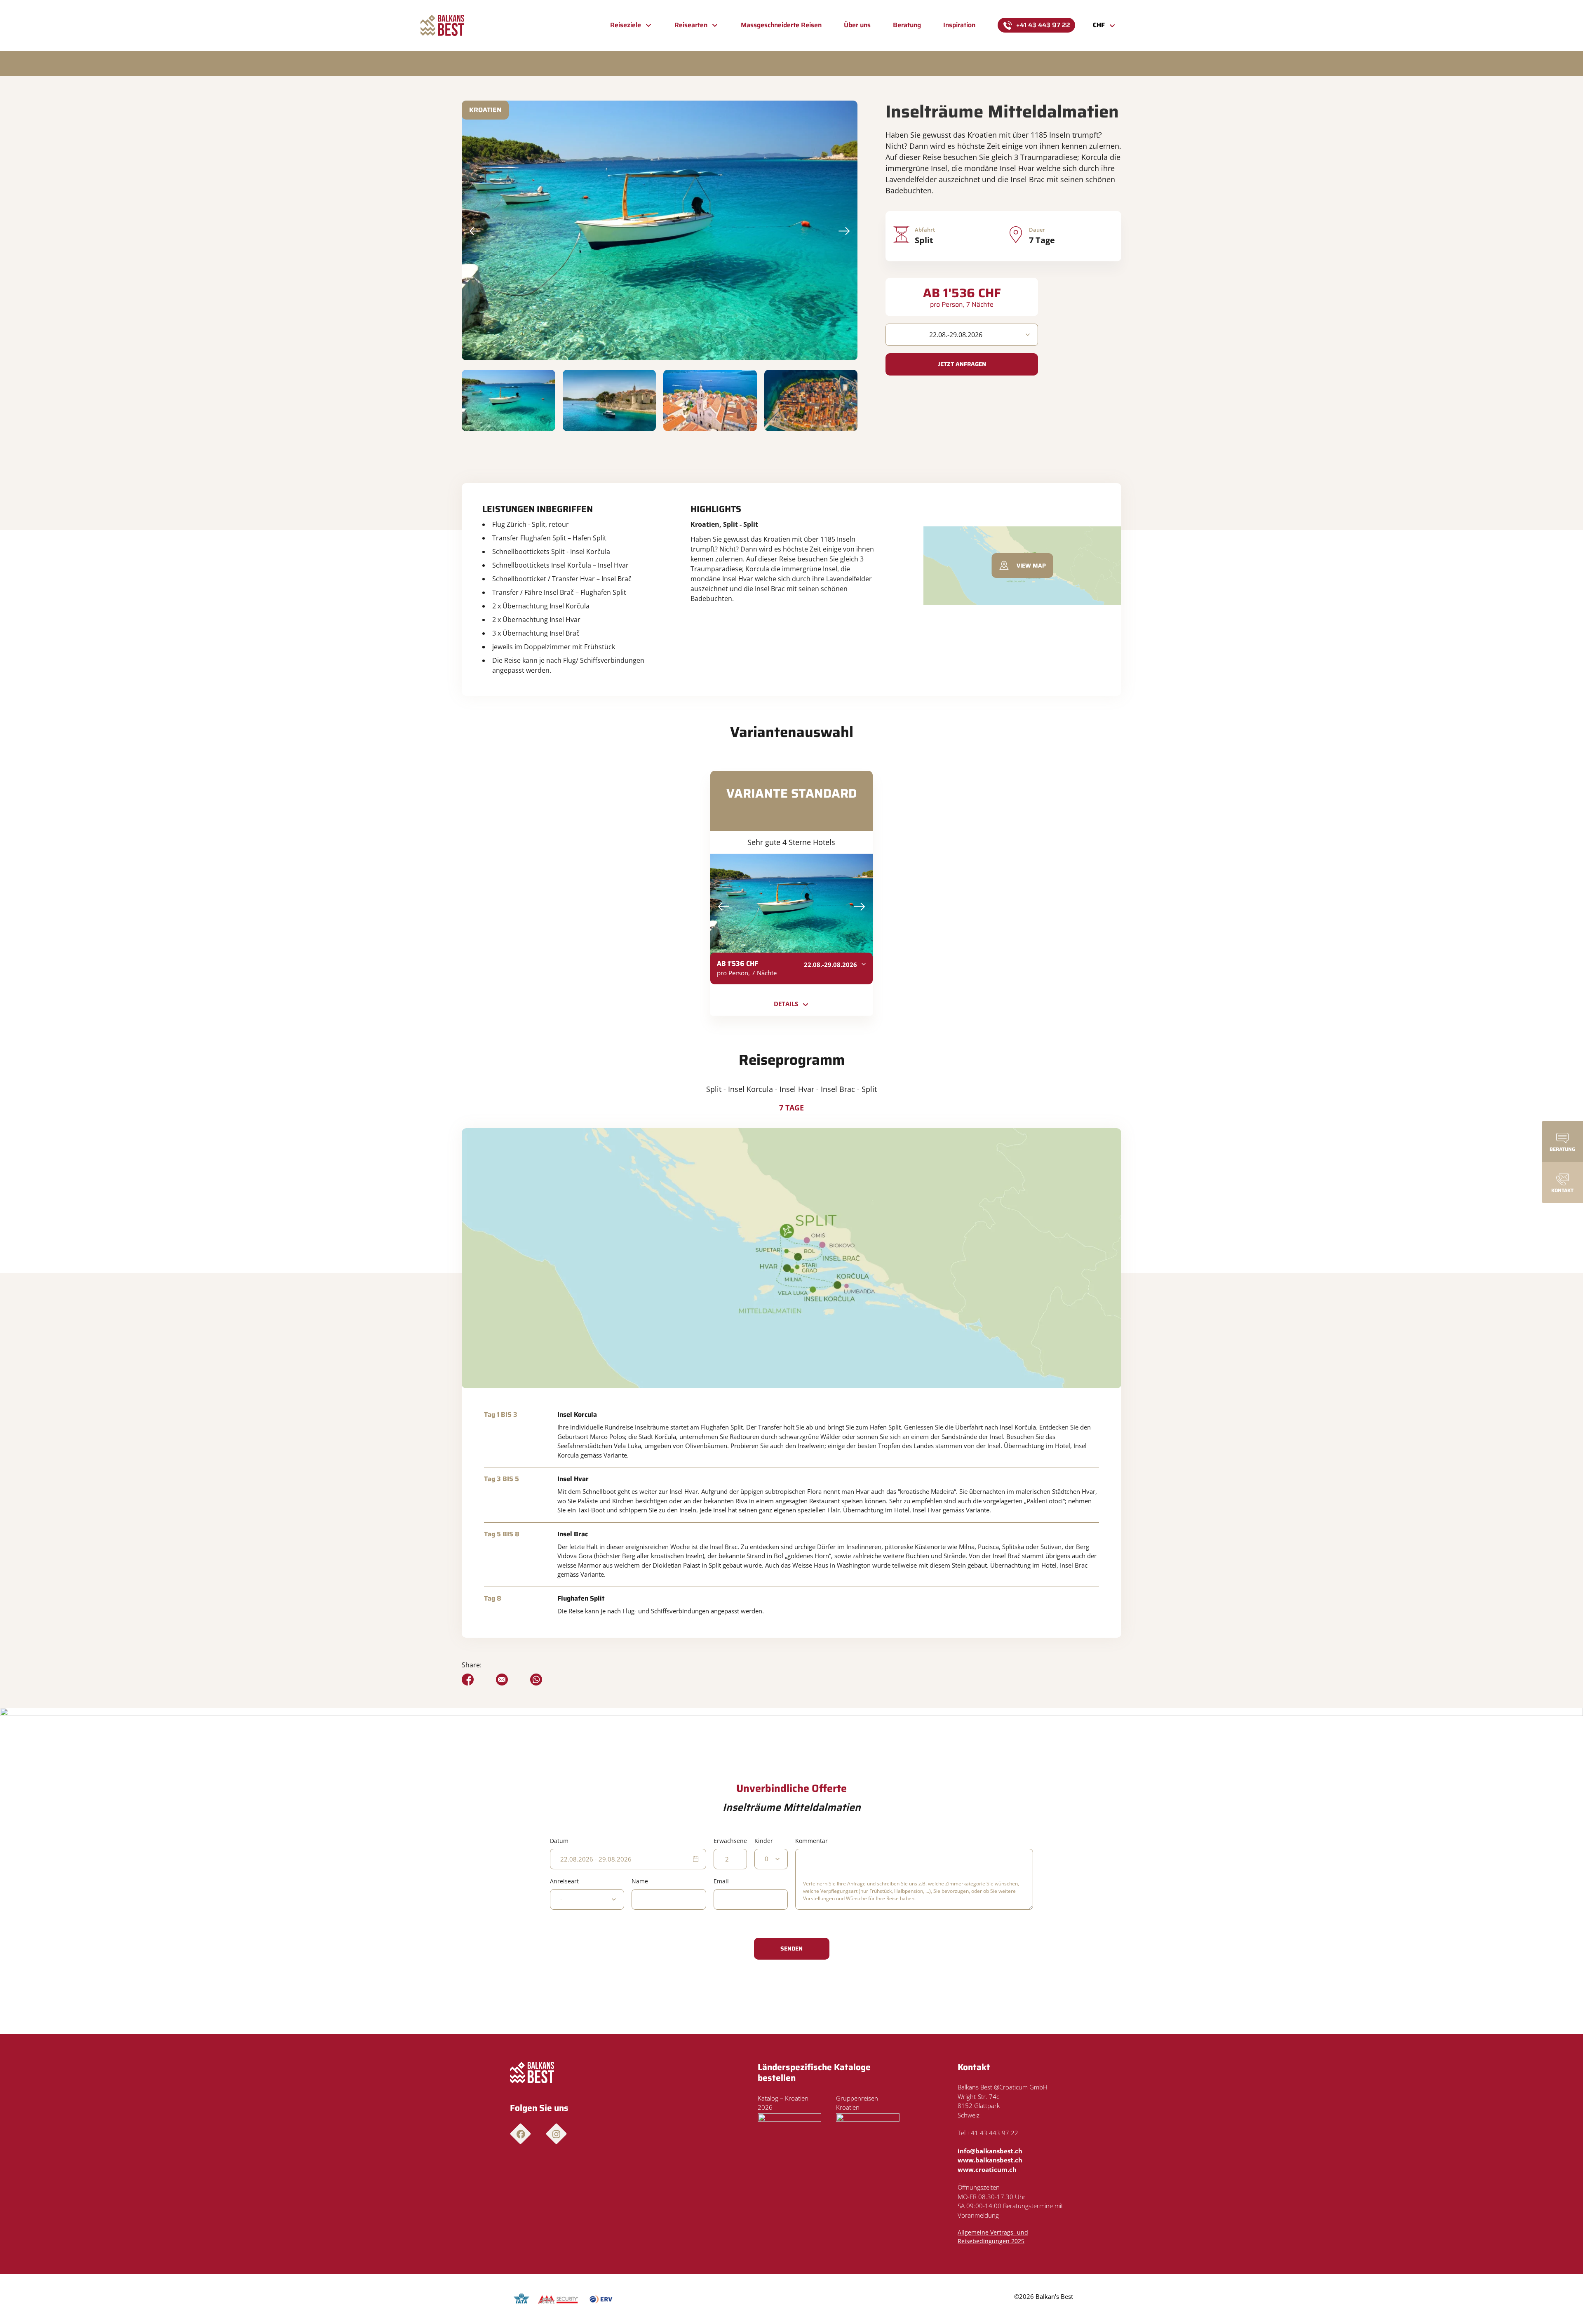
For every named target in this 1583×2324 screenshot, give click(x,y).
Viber (502, 1680)
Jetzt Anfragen (962, 364)
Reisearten (691, 25)
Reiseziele (626, 25)
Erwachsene (730, 1841)
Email (721, 1881)
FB (520, 2134)
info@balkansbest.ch (990, 2151)
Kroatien (485, 110)
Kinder (764, 1841)
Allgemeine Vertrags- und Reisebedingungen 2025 (993, 2237)
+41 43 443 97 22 (1043, 25)
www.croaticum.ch (987, 2169)
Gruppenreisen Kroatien (857, 2103)
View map (1031, 566)
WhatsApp (536, 1680)
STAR (558, 2299)
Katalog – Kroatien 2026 (783, 2103)
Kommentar (811, 1841)
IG (556, 2134)
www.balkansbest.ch (990, 2160)
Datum (559, 1841)
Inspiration (959, 25)
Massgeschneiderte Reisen (781, 25)
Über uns (857, 25)
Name (640, 1881)
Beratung (907, 25)
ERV (601, 2299)
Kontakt (1562, 1190)
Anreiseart (564, 1881)
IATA (522, 2299)
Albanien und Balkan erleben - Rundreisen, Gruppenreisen (443, 26)
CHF (1099, 25)
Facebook (468, 1680)
